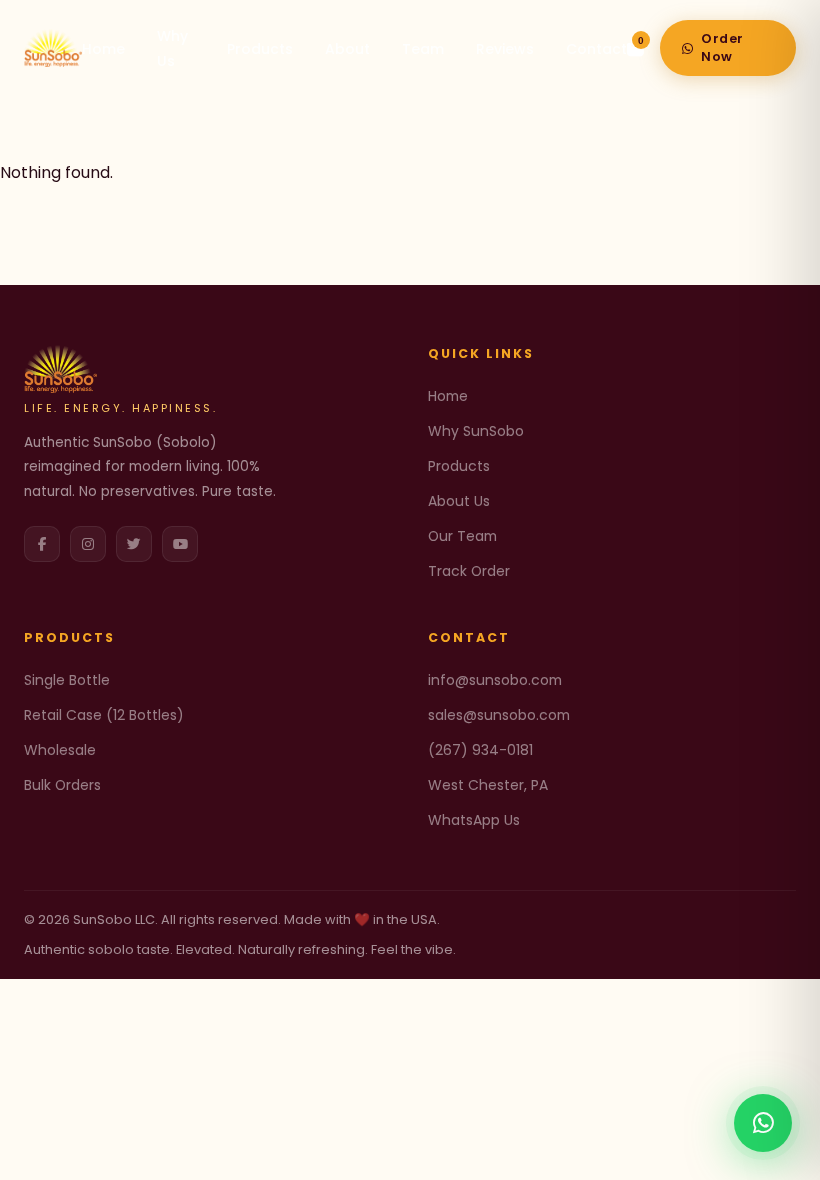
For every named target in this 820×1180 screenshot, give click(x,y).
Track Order (469, 571)
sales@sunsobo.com (499, 715)
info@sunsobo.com (495, 680)
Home (103, 49)
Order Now (722, 47)
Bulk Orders (62, 785)
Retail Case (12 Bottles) (104, 715)
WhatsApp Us (474, 820)
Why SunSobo (476, 431)
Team (423, 49)
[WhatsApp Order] (763, 1123)
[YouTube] (180, 544)
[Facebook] (42, 544)
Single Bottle (67, 680)
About (347, 49)
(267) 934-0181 (480, 750)
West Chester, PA (488, 785)
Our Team (462, 536)
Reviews (505, 49)
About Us (459, 501)
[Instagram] (88, 544)
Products (260, 49)
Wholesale (60, 750)
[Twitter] (134, 544)
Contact (596, 49)
